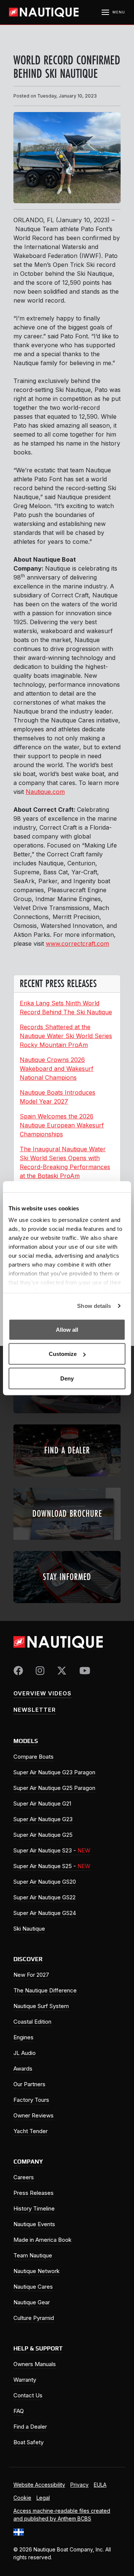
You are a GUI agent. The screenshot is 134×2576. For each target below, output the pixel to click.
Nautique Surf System (41, 2006)
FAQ (19, 2411)
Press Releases (33, 2193)
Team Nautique (33, 2255)
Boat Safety (28, 2442)
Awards (23, 2069)
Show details (94, 1306)
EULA (100, 2485)
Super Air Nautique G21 (42, 1803)
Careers (24, 2177)
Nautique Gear (32, 2302)
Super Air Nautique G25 (43, 1835)
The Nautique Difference (45, 1990)
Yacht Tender (31, 2131)
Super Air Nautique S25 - (52, 1866)
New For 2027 (31, 1975)
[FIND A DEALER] (67, 1479)
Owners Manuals (35, 2364)
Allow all (67, 1329)
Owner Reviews (33, 2115)
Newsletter (35, 1710)
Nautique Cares (33, 2287)
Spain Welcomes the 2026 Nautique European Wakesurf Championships (62, 1125)
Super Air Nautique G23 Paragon (54, 1772)
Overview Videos (42, 1693)
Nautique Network (36, 2271)
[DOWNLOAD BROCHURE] (67, 1542)
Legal (43, 2498)
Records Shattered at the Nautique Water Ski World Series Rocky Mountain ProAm (66, 1036)
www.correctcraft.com (77, 944)
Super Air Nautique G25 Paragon (54, 1788)
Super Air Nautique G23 (43, 1819)
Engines (23, 2037)
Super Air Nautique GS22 (44, 1897)
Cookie (22, 2498)
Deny (67, 1378)
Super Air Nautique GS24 (45, 1913)
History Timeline (34, 2208)
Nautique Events (34, 2224)
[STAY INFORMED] (67, 1605)
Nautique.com (45, 792)
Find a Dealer (30, 2427)
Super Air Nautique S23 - (52, 1850)
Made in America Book (42, 2240)
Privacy (79, 2485)
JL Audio (25, 2053)
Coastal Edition (32, 2022)
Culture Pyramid (34, 2318)
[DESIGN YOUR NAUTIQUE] (67, 1415)
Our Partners (29, 2084)
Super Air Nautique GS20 (45, 1882)
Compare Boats (33, 1757)
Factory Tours (31, 2100)
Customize (63, 1354)
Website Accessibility (39, 2485)
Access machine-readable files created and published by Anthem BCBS (62, 2515)
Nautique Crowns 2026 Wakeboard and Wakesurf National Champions (57, 1069)
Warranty (25, 2380)
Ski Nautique (29, 1929)
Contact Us (28, 2395)
